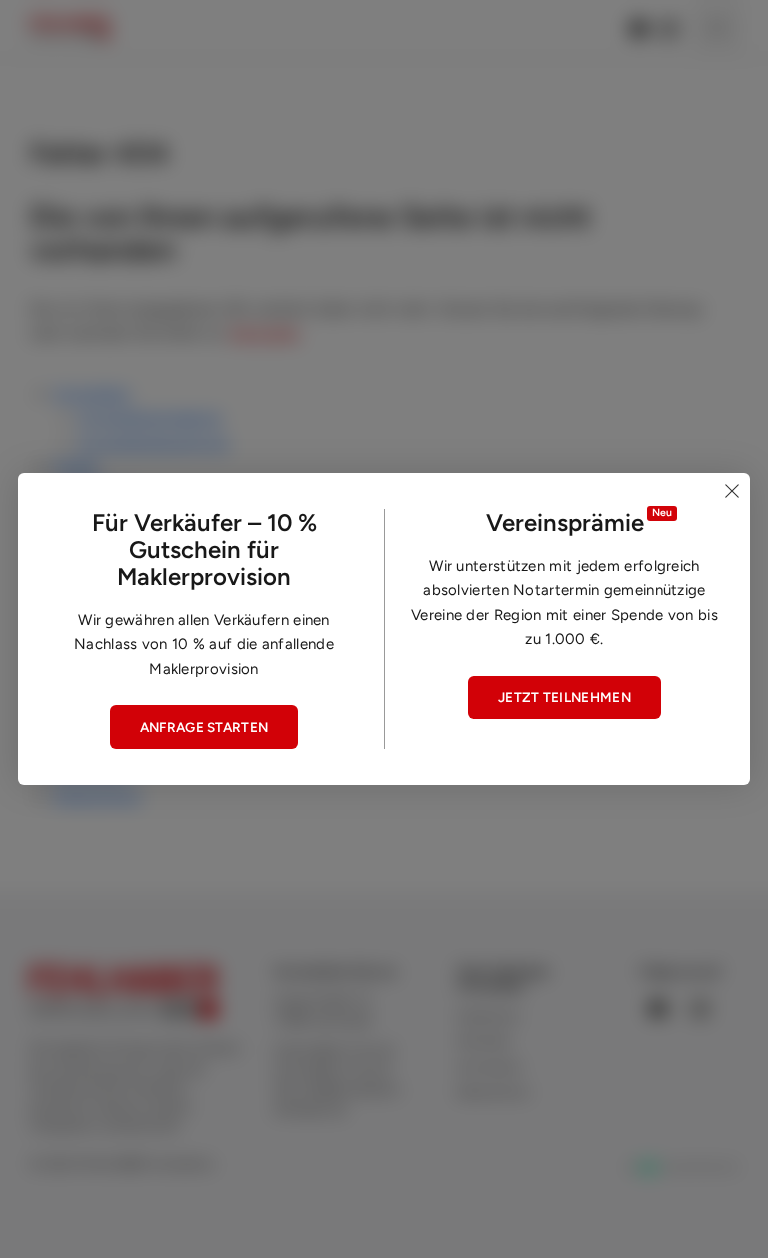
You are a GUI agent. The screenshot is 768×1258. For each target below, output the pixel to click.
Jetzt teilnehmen (564, 697)
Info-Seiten (489, 1067)
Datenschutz (97, 796)
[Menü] (717, 27)
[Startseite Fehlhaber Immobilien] (69, 27)
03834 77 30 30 (348, 1051)
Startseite (264, 333)
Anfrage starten (204, 727)
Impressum (488, 1016)
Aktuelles (484, 1041)
